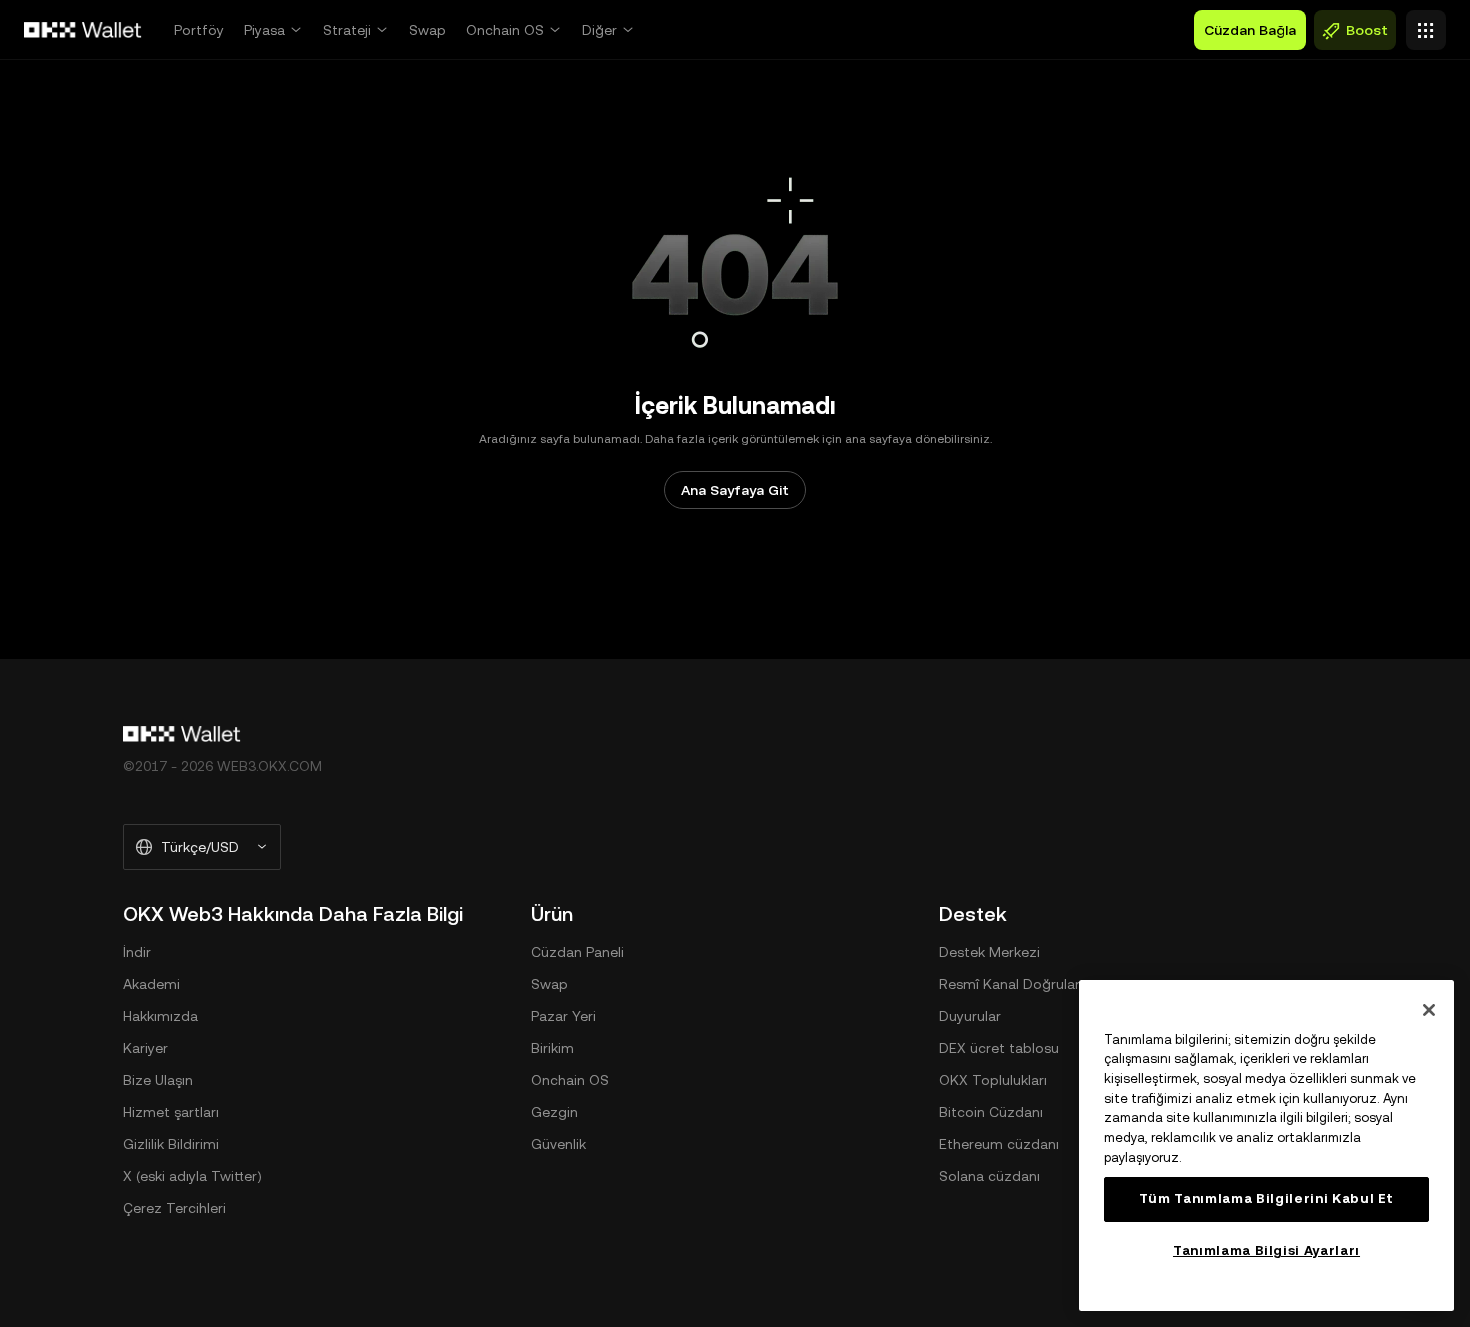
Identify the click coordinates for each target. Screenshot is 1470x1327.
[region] (1266, 1145)
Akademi (151, 984)
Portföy (199, 30)
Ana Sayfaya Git (735, 490)
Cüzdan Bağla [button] (1250, 30)
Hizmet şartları (171, 1112)
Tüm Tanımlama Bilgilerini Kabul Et (1266, 1198)
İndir (137, 952)
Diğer (599, 30)
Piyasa (264, 30)
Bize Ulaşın (158, 1080)
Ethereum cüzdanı (999, 1144)
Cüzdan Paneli (577, 952)
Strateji (347, 30)
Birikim (552, 1048)
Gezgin (554, 1112)
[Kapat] (1429, 1010)
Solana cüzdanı (989, 1176)
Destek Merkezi (989, 952)
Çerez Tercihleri (174, 1208)
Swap (427, 30)
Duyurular (970, 1016)
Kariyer (145, 1048)
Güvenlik (558, 1144)
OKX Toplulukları (993, 1080)
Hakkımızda (160, 1016)
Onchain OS (505, 30)
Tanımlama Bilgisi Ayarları (1266, 1250)
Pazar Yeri (563, 1016)
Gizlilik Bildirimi (171, 1144)
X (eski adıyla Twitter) (192, 1176)
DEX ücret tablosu (999, 1048)
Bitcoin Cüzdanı (991, 1112)
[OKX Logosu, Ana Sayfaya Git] (83, 30)
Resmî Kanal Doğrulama (1017, 984)
